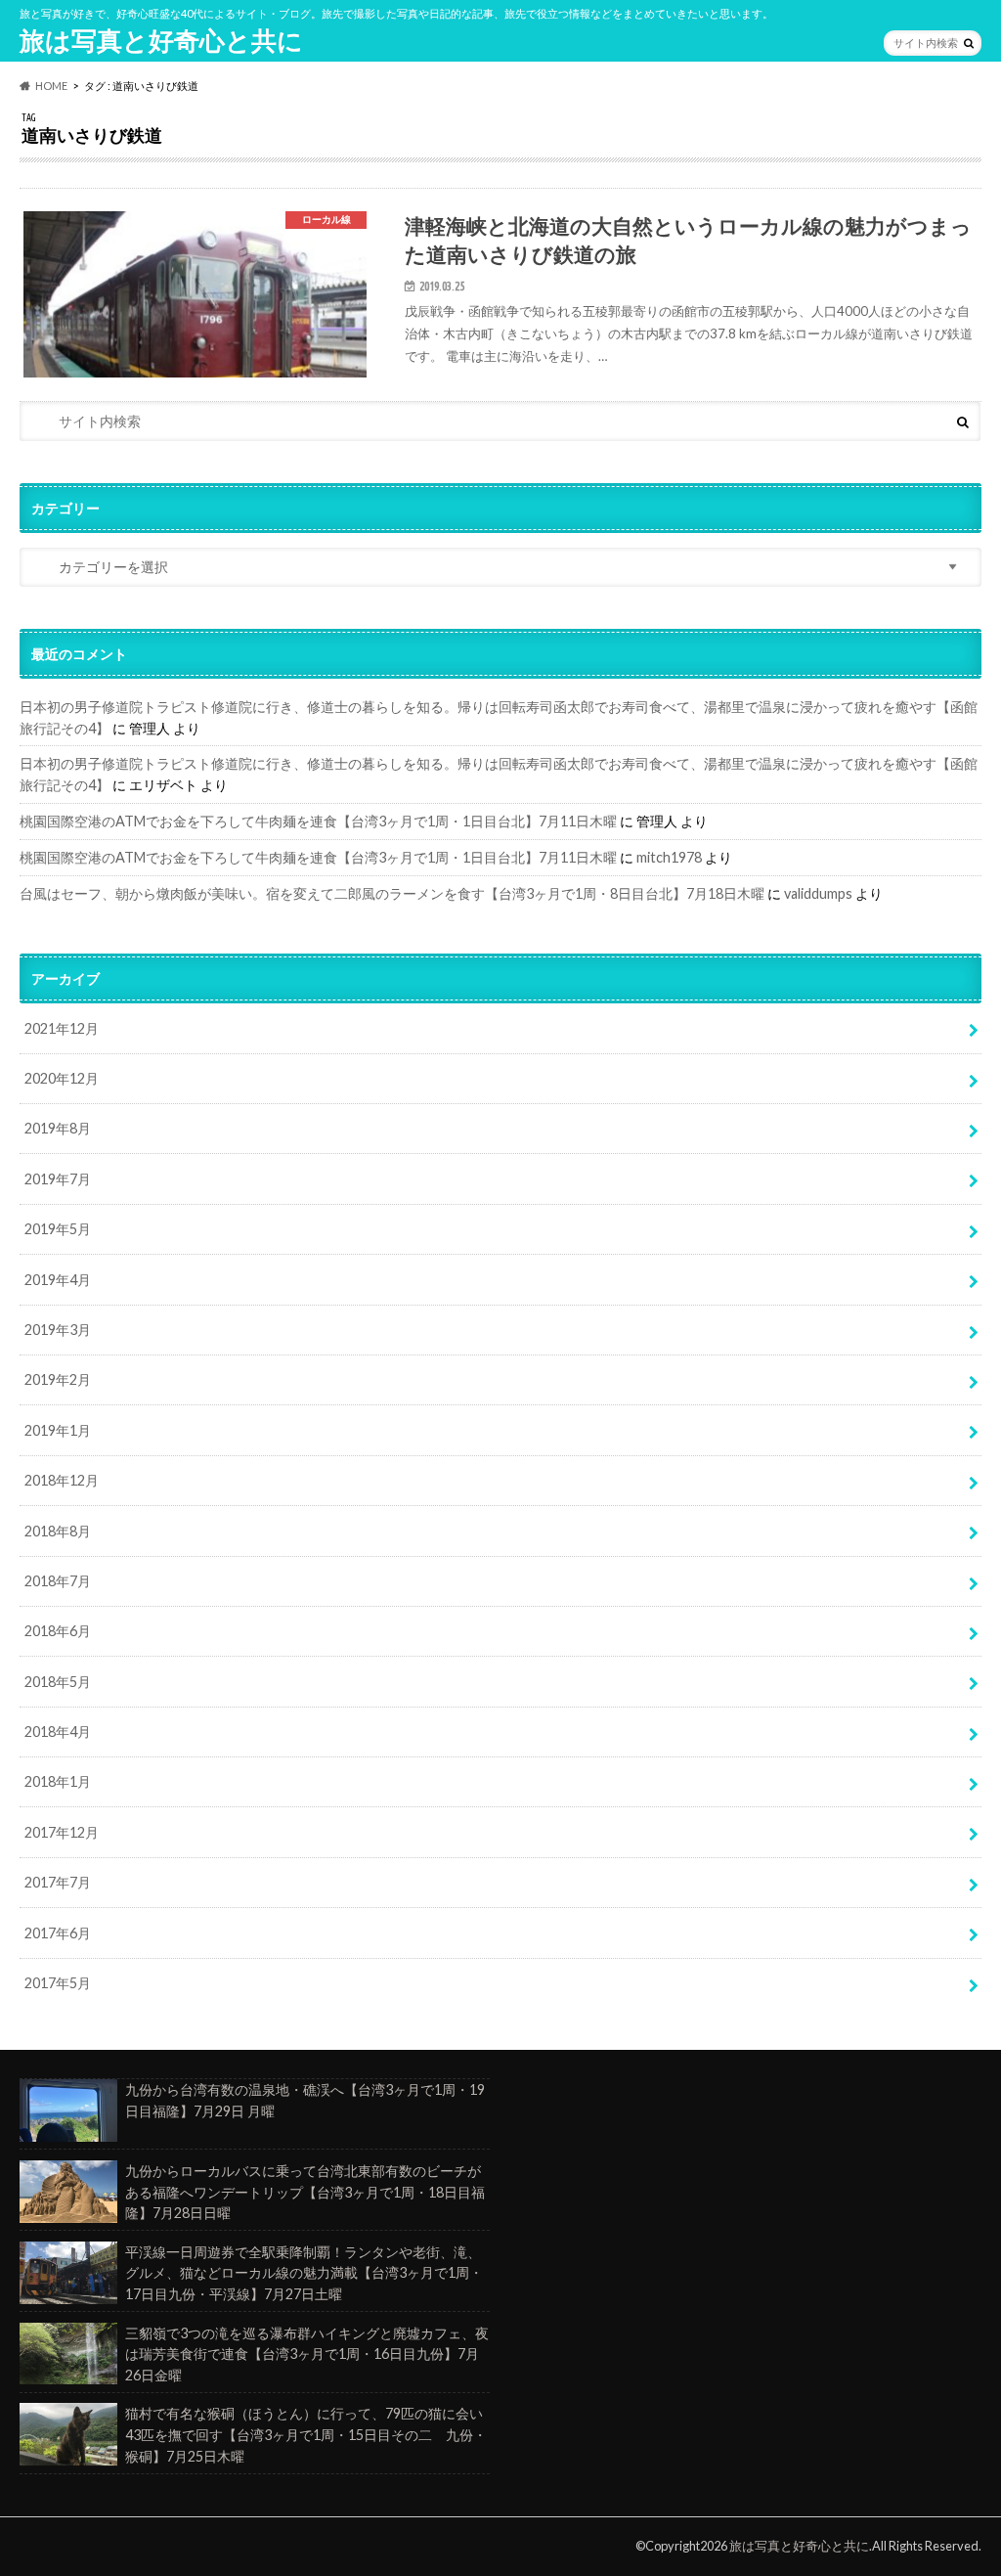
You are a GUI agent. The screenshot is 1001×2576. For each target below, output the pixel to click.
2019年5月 (58, 1229)
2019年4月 (58, 1280)
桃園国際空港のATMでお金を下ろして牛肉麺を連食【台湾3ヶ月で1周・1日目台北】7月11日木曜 (318, 821)
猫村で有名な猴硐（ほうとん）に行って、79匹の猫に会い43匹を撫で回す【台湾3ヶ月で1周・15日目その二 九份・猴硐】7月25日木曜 (306, 2434)
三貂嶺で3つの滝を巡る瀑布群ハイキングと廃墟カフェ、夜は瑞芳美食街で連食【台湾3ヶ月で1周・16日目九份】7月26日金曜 (307, 2354)
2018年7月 (58, 1581)
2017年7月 (58, 1882)
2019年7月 (58, 1179)
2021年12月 (62, 1028)
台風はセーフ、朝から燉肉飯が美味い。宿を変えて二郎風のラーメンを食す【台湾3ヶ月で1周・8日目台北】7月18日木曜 (392, 893)
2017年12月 (62, 1832)
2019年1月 (58, 1430)
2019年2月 (58, 1379)
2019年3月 (58, 1330)
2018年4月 (58, 1732)
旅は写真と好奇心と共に (161, 40)
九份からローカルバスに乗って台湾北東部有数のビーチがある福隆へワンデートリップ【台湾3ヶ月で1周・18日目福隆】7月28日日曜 (305, 2192)
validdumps (818, 893)
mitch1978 (669, 857)
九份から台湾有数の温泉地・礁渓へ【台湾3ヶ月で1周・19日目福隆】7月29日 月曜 (305, 2100)
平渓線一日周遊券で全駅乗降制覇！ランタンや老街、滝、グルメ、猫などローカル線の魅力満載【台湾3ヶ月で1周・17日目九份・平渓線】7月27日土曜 (304, 2273)
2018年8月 (58, 1531)
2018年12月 (62, 1480)
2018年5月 (58, 1682)
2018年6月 (58, 1631)
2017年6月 (58, 1933)
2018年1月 (58, 1781)
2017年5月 (58, 1983)
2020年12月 (62, 1078)
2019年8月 (58, 1128)
